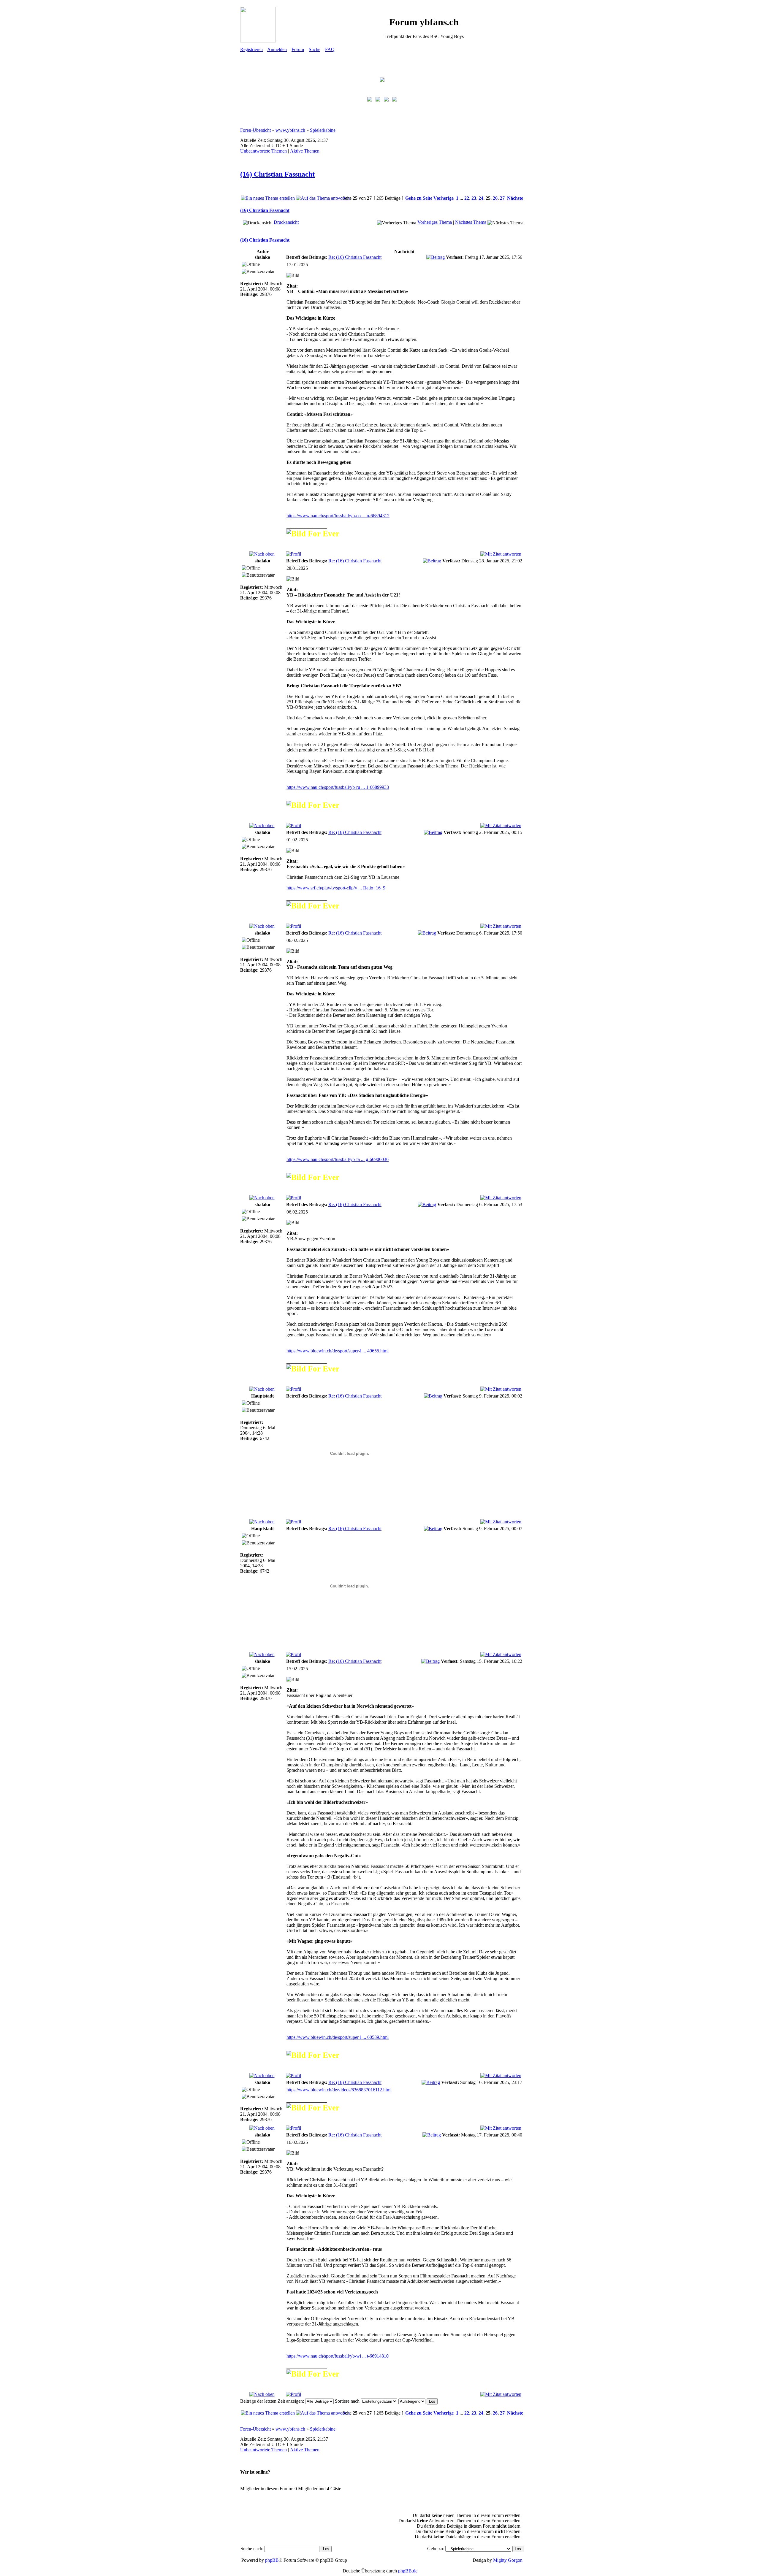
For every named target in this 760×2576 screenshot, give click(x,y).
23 (474, 198)
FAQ (330, 49)
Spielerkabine (323, 130)
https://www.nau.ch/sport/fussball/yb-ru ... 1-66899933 (338, 787)
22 (467, 198)
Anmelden (277, 49)
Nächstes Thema (471, 222)
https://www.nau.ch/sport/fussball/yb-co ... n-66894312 (338, 516)
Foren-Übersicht (255, 130)
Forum (298, 49)
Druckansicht (286, 222)
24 (481, 198)
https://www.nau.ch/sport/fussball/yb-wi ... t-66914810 (338, 2356)
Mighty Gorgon (508, 2560)
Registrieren (251, 49)
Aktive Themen (305, 151)
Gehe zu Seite (419, 198)
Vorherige (444, 198)
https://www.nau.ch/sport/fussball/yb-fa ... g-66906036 (338, 1159)
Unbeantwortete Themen (263, 151)
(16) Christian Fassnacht (277, 174)
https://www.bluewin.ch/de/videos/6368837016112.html (339, 2090)
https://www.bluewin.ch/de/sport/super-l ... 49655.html (338, 1351)
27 (502, 198)
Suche (315, 49)
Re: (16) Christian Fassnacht (355, 257)
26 (495, 198)
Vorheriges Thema (435, 222)
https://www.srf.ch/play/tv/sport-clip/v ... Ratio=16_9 (336, 888)
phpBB (272, 2560)
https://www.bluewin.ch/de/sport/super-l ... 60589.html (338, 2037)
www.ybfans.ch (290, 130)
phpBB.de (408, 2571)
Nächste (515, 198)
